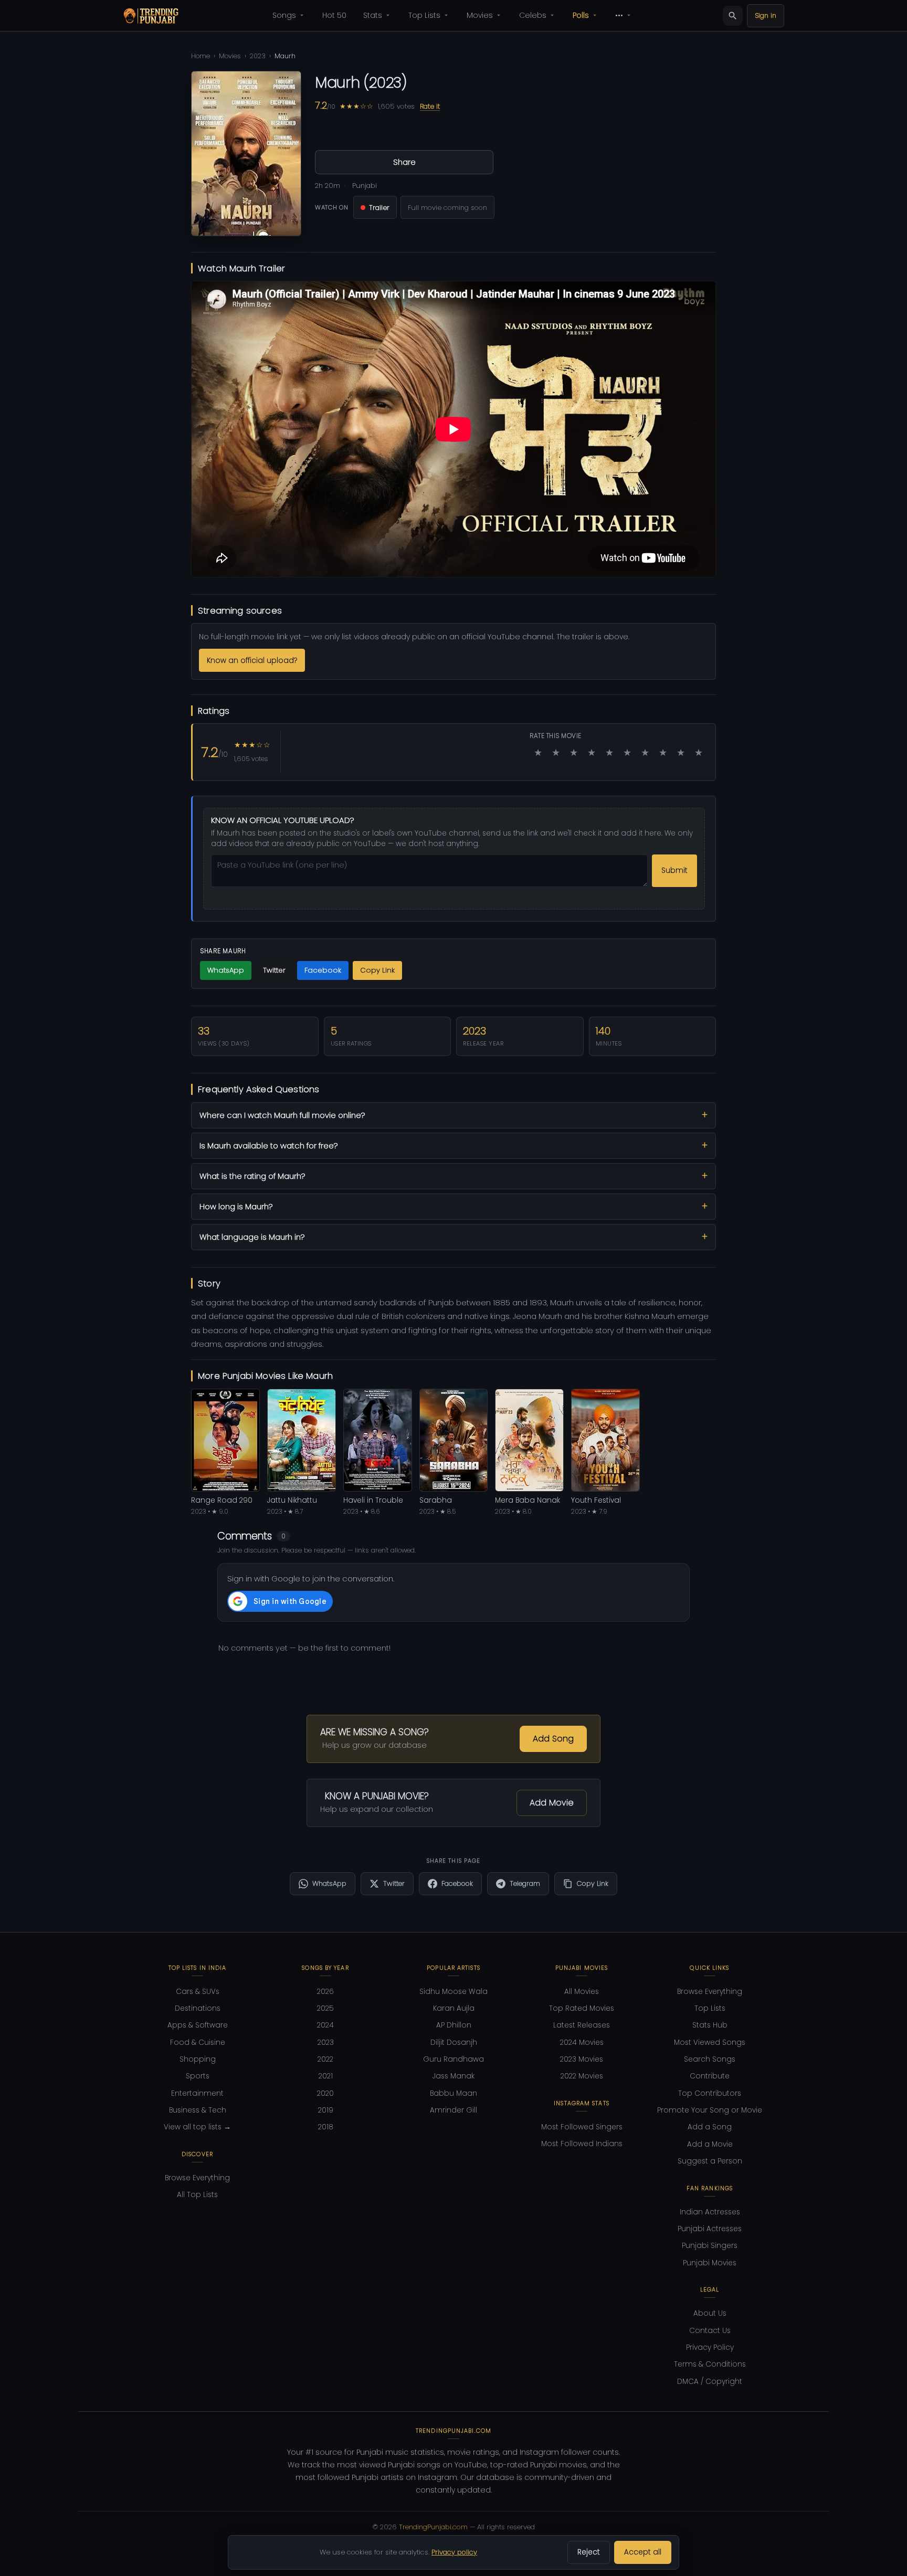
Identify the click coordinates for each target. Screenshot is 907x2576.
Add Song (553, 1739)
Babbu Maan (454, 2093)
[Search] (733, 16)
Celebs (533, 15)
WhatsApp (226, 970)
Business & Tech (198, 2110)
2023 (258, 56)
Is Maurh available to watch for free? (268, 1146)
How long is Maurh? (236, 1207)
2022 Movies (582, 2076)
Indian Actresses (710, 2212)
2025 (325, 2008)
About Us (710, 2313)
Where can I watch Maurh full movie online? (282, 1115)
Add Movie (552, 1803)
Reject (589, 2552)
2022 (325, 2059)
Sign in (766, 15)
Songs (284, 15)
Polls (581, 15)
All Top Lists (197, 2195)
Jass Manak (454, 2076)
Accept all (643, 2552)
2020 (325, 2093)
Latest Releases (582, 2025)
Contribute (710, 2076)
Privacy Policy (710, 2347)
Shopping (198, 2059)
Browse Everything (197, 2178)
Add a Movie (710, 2144)
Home (201, 56)
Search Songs (710, 2059)
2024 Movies (582, 2042)
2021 (326, 2076)
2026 (325, 1992)
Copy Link (377, 970)
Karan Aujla (454, 2008)
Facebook (323, 970)
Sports (198, 2076)
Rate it (430, 106)
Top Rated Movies (582, 2008)
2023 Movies (582, 2059)
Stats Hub (710, 2025)
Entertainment (197, 2093)
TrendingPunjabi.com (433, 2527)
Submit (674, 870)
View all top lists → (197, 2127)
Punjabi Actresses (710, 2229)
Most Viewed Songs (710, 2042)
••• (619, 15)
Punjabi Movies (710, 2263)
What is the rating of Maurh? (252, 1176)
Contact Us (710, 2331)
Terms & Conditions (710, 2364)
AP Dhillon (454, 2025)
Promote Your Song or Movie (710, 2110)
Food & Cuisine (198, 2042)
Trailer (379, 208)
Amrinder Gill (454, 2110)
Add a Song (710, 2127)
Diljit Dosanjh (454, 2042)
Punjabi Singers (710, 2246)
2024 (325, 2025)
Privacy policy (454, 2552)
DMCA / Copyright (710, 2382)
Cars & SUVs (198, 1992)
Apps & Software (198, 2025)
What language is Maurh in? (252, 1237)
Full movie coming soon (447, 208)
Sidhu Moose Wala (454, 1992)
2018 (326, 2127)
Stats (373, 15)
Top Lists (424, 15)
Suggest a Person (710, 2161)
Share (404, 162)
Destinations (198, 2008)
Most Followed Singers (582, 2127)
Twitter (274, 970)
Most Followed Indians (582, 2144)
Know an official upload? (252, 661)
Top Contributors (710, 2093)
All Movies (582, 1992)
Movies (480, 15)
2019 (326, 2110)
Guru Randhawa (454, 2059)
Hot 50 (334, 15)
